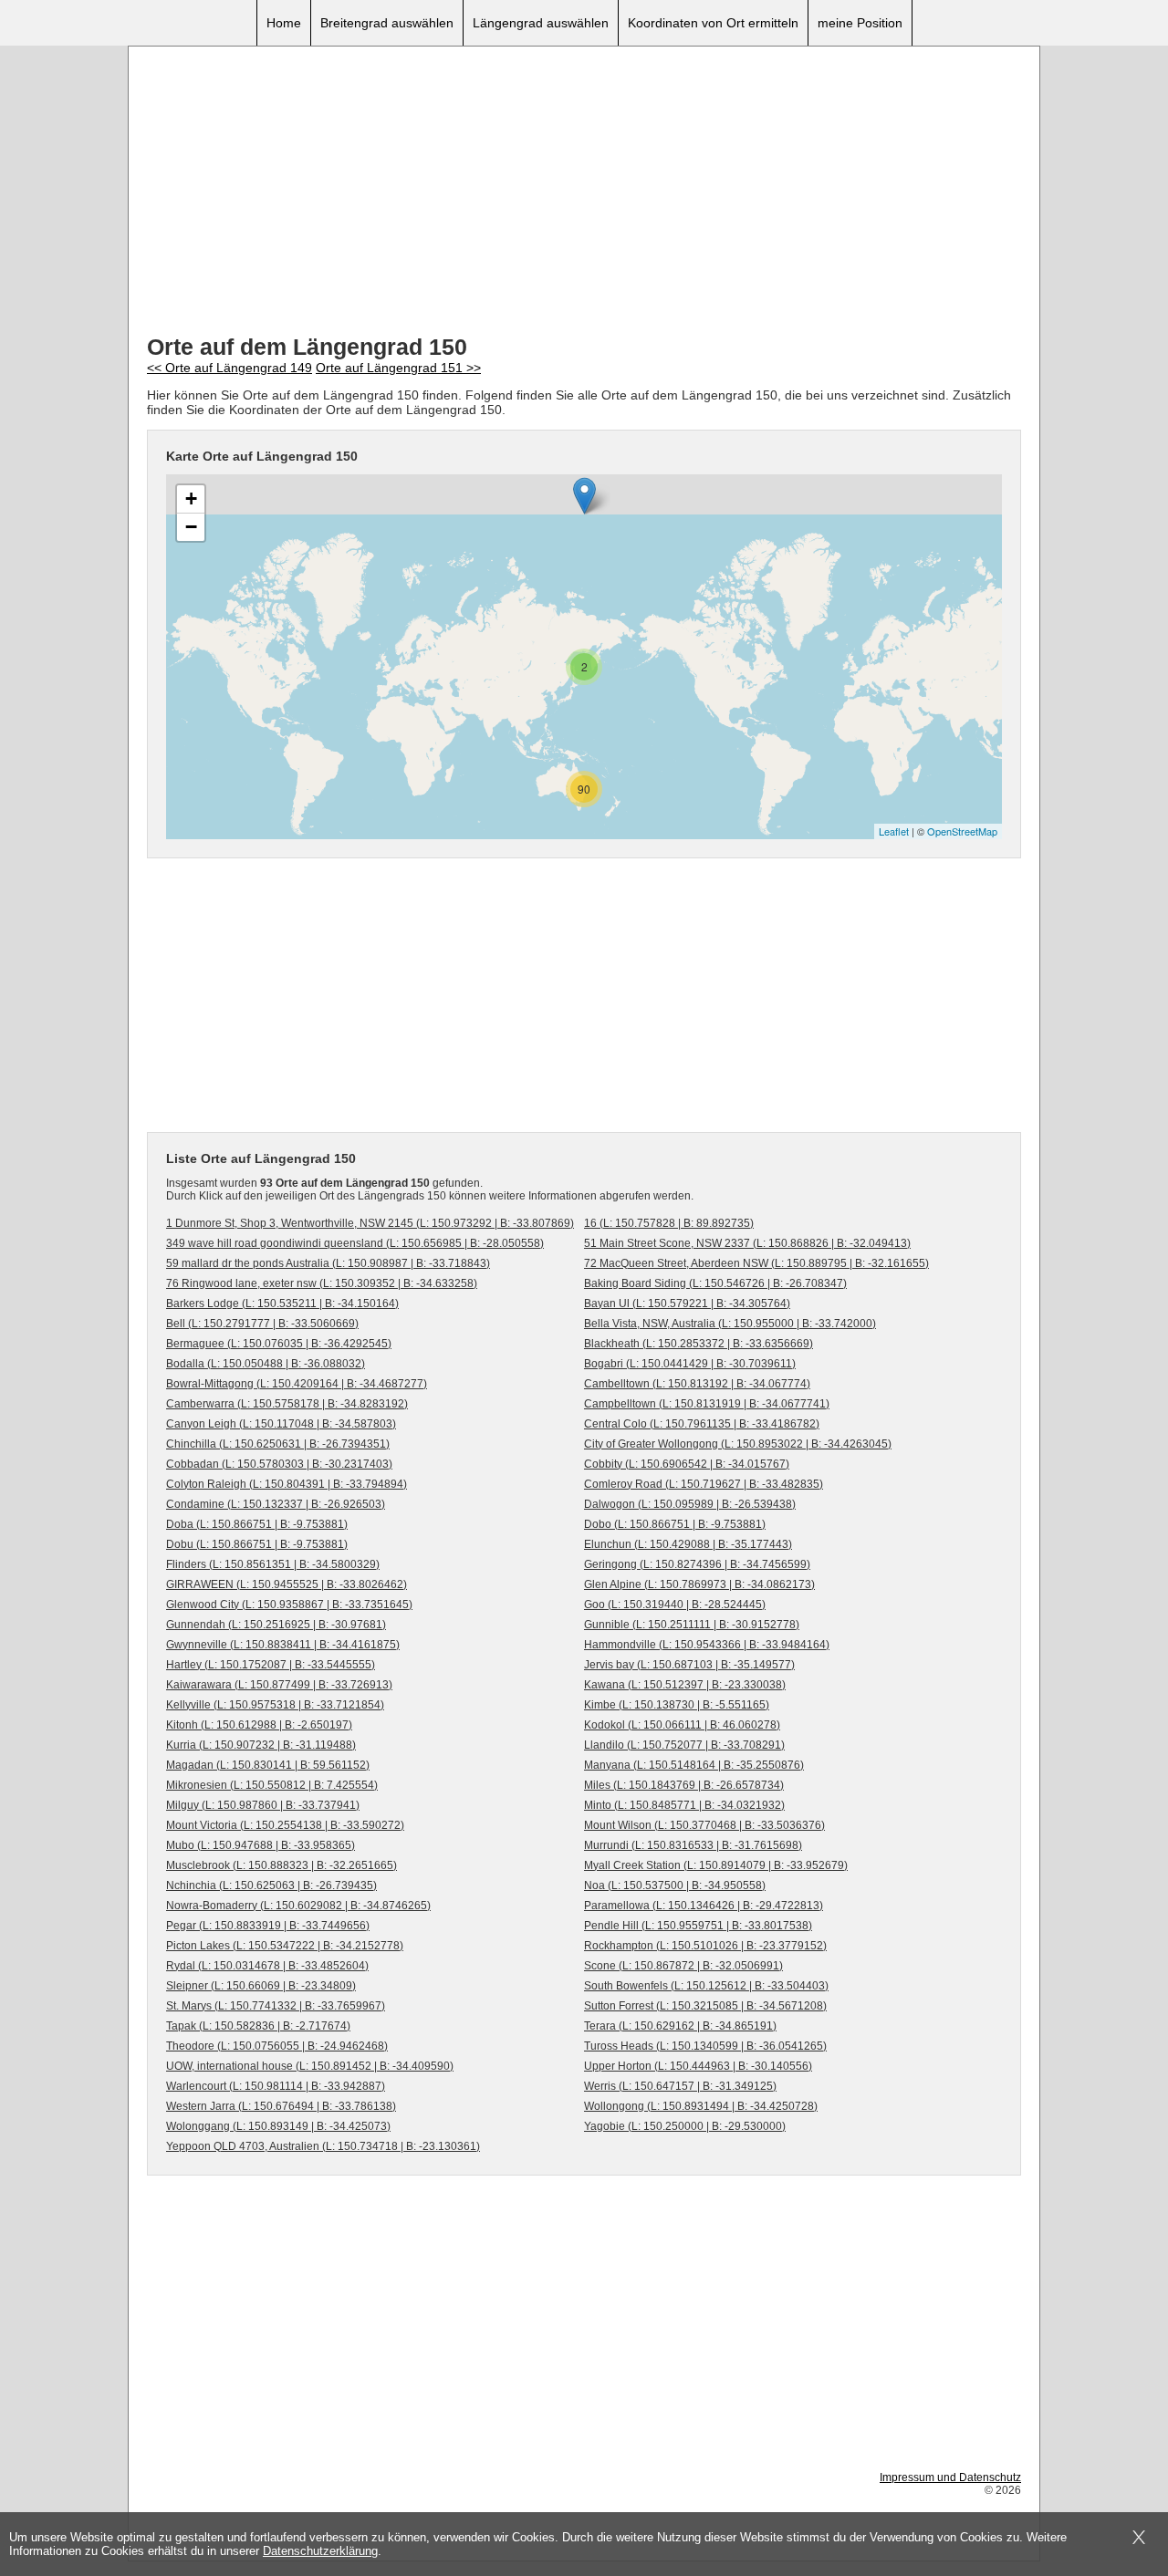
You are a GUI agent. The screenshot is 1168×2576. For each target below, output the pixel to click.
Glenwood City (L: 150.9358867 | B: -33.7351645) (289, 1605)
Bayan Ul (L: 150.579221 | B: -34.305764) (687, 1304)
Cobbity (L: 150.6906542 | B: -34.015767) (687, 1464)
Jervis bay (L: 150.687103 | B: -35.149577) (689, 1665)
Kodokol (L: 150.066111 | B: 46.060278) (682, 1725)
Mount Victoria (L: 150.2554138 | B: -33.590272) (285, 1825)
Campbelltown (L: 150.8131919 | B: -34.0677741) (707, 1404)
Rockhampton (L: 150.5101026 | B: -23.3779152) (705, 1946)
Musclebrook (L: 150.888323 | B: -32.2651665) (282, 1865)
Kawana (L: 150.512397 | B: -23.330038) (685, 1685)
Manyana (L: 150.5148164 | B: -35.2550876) (694, 1765)
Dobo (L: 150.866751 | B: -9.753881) (675, 1524)
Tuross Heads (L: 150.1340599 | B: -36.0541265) (705, 2046)
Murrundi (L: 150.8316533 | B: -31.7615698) (693, 1845)
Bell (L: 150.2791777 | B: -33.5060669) (262, 1324)
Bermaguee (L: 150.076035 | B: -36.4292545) (279, 1344)
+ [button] (191, 499)
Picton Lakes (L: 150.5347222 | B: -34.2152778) (285, 1946)
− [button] (191, 527)
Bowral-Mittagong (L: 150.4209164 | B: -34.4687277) (297, 1384)
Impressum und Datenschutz (950, 2477)
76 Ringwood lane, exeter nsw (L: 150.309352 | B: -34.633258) (322, 1283)
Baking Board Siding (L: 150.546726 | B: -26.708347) (715, 1283)
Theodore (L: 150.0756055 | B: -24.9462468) (277, 2046)
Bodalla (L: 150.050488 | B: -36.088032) (266, 1364)
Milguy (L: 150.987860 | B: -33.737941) (263, 1805)
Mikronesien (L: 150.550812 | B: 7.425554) (272, 1785)
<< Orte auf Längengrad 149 (229, 368)
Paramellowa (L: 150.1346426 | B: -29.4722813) (704, 1906)
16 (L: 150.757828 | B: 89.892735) (669, 1223)
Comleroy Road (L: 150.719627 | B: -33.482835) (704, 1484)
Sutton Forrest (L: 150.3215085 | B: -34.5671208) (705, 2006)
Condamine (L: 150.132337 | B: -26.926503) (276, 1504)
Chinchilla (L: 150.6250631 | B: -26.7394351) (278, 1444)
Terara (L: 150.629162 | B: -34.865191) (680, 2026)
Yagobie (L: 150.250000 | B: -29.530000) (685, 2126)
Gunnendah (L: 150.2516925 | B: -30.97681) (276, 1625)
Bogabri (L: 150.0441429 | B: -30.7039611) (690, 1364)
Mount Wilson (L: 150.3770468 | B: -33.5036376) (704, 1825)
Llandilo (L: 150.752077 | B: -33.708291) (684, 1745)
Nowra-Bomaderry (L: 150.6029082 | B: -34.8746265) (298, 1906)
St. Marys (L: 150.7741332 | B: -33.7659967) (276, 2006)
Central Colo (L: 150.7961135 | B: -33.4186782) (702, 1424)
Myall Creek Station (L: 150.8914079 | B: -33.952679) (716, 1865)
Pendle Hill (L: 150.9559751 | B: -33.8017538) (698, 1926)
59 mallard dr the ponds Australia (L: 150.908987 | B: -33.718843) (328, 1263)
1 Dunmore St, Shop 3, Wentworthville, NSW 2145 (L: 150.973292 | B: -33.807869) (370, 1223)
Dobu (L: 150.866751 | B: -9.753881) (257, 1544)
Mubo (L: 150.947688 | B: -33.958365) (261, 1845)
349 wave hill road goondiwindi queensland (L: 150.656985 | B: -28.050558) (355, 1243)
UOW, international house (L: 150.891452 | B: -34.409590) (310, 2066)
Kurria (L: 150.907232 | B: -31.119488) (261, 1745)
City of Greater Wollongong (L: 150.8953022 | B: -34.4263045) (738, 1444)
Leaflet (894, 831)
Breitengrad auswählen (387, 23)
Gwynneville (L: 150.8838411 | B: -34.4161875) (283, 1645)
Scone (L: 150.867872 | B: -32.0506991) (683, 1966)
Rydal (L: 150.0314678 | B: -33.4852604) (267, 1966)
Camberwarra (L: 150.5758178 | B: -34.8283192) (287, 1404)
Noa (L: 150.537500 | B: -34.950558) (675, 1885)
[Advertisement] (584, 192)
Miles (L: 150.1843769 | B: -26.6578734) (684, 1785)
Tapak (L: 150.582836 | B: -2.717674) (258, 2026)
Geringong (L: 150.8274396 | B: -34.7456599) (697, 1564)
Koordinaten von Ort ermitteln (713, 23)
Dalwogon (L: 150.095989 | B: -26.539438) (690, 1504)
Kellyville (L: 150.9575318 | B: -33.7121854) (275, 1705)
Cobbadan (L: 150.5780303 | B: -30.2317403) (279, 1464)
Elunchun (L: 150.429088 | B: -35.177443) (688, 1544)
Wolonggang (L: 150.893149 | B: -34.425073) (278, 2126)
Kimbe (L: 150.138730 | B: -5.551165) (677, 1705)
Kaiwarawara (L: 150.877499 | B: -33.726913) (279, 1685)
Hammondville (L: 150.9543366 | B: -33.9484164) (707, 1645)
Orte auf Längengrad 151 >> (398, 368)
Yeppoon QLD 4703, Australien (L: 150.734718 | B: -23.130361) (323, 2146)
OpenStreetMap (962, 831)
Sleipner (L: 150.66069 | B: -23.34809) (261, 1986)
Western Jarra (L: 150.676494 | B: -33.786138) (281, 2106)
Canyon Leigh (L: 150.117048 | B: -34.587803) (281, 1424)
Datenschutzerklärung (320, 2551)
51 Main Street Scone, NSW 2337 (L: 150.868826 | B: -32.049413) (747, 1243)
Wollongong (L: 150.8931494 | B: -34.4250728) (701, 2106)
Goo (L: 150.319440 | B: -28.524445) (675, 1605)
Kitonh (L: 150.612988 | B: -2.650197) (259, 1725)
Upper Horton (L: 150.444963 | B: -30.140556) (698, 2066)
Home (284, 23)
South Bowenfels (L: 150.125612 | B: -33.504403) (706, 1986)
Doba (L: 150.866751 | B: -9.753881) (257, 1524)
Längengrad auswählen (541, 23)
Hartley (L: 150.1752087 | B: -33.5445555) (271, 1665)
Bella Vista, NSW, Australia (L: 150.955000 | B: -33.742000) (730, 1324)
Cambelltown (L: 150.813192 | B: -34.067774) (697, 1384)
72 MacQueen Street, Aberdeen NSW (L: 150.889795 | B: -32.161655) (756, 1263)
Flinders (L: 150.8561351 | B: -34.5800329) (273, 1564)
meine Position (860, 23)
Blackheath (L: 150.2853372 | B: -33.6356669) (699, 1344)
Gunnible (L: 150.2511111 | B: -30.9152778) (692, 1625)
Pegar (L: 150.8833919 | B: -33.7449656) (268, 1926)
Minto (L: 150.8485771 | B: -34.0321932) (684, 1805)
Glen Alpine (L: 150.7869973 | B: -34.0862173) (699, 1584)
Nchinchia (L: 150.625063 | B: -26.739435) (271, 1885)
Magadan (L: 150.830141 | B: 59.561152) (268, 1765)
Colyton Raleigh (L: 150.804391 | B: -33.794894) (287, 1484)
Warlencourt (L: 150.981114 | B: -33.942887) (276, 2086)
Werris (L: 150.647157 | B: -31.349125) (680, 2086)
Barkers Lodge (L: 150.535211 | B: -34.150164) (282, 1304)
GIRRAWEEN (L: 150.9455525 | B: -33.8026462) (287, 1584)
